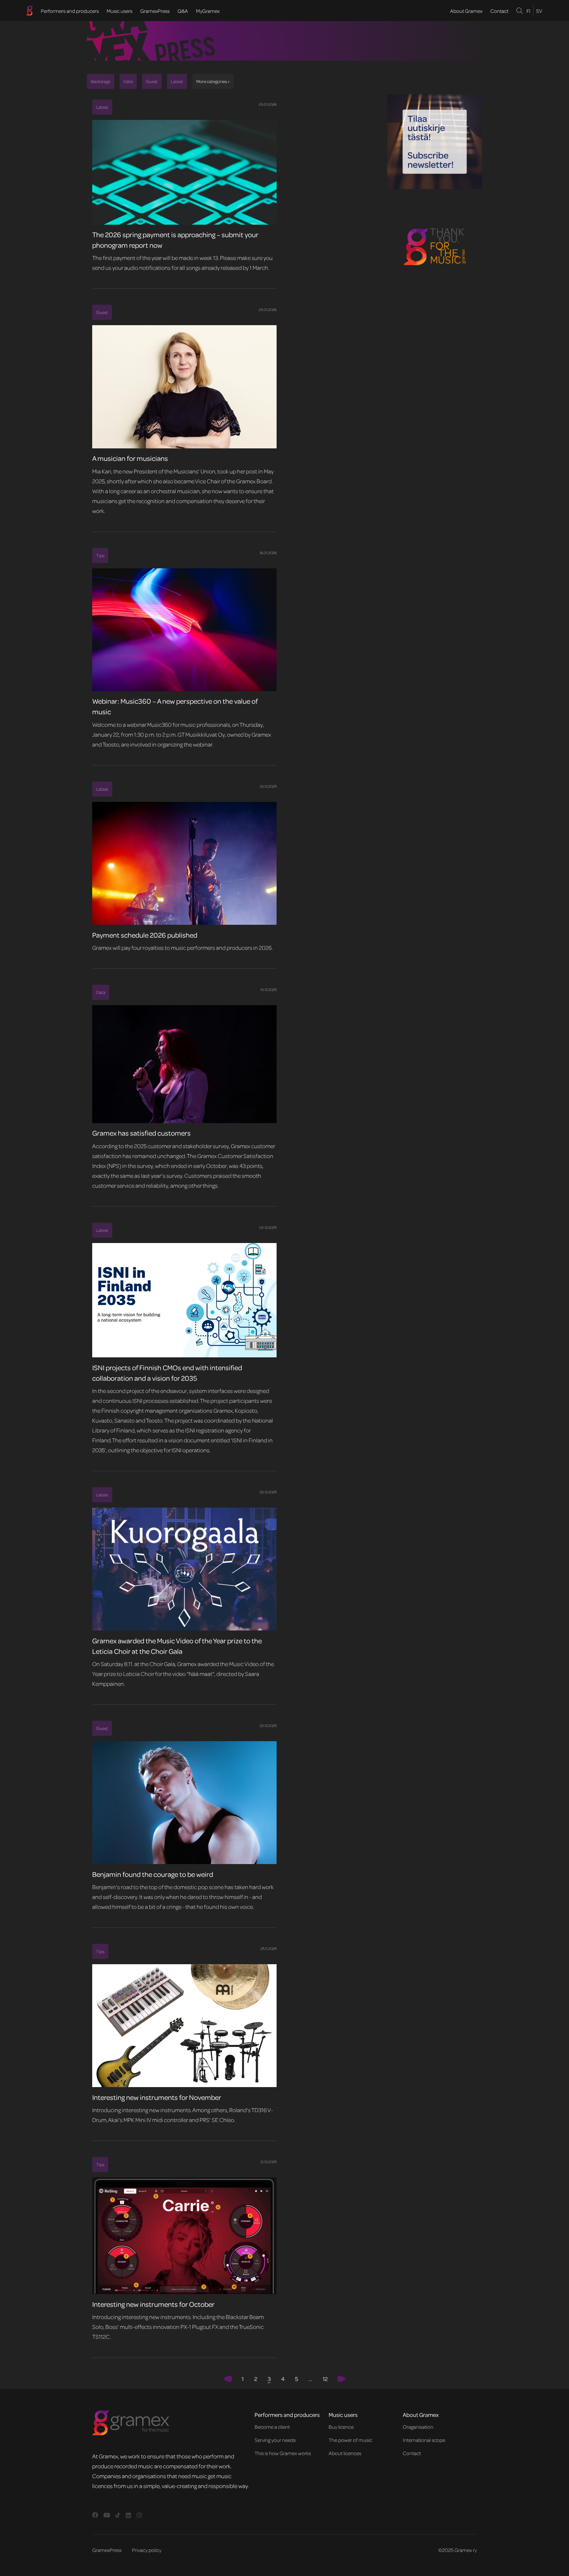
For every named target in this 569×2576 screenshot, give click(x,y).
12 (325, 2379)
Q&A (183, 11)
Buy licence (341, 2427)
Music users (120, 11)
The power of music (350, 2440)
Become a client (272, 2427)
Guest (152, 81)
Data (128, 81)
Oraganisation (418, 2427)
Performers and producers (70, 11)
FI (528, 11)
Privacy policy (147, 2550)
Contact (499, 11)
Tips (100, 555)
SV (539, 11)
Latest (177, 81)
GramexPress (155, 11)
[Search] (520, 11)
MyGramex (208, 11)
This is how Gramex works (283, 2453)
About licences (345, 2453)
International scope (424, 2440)
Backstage (101, 81)
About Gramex (466, 11)
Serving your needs (275, 2440)
